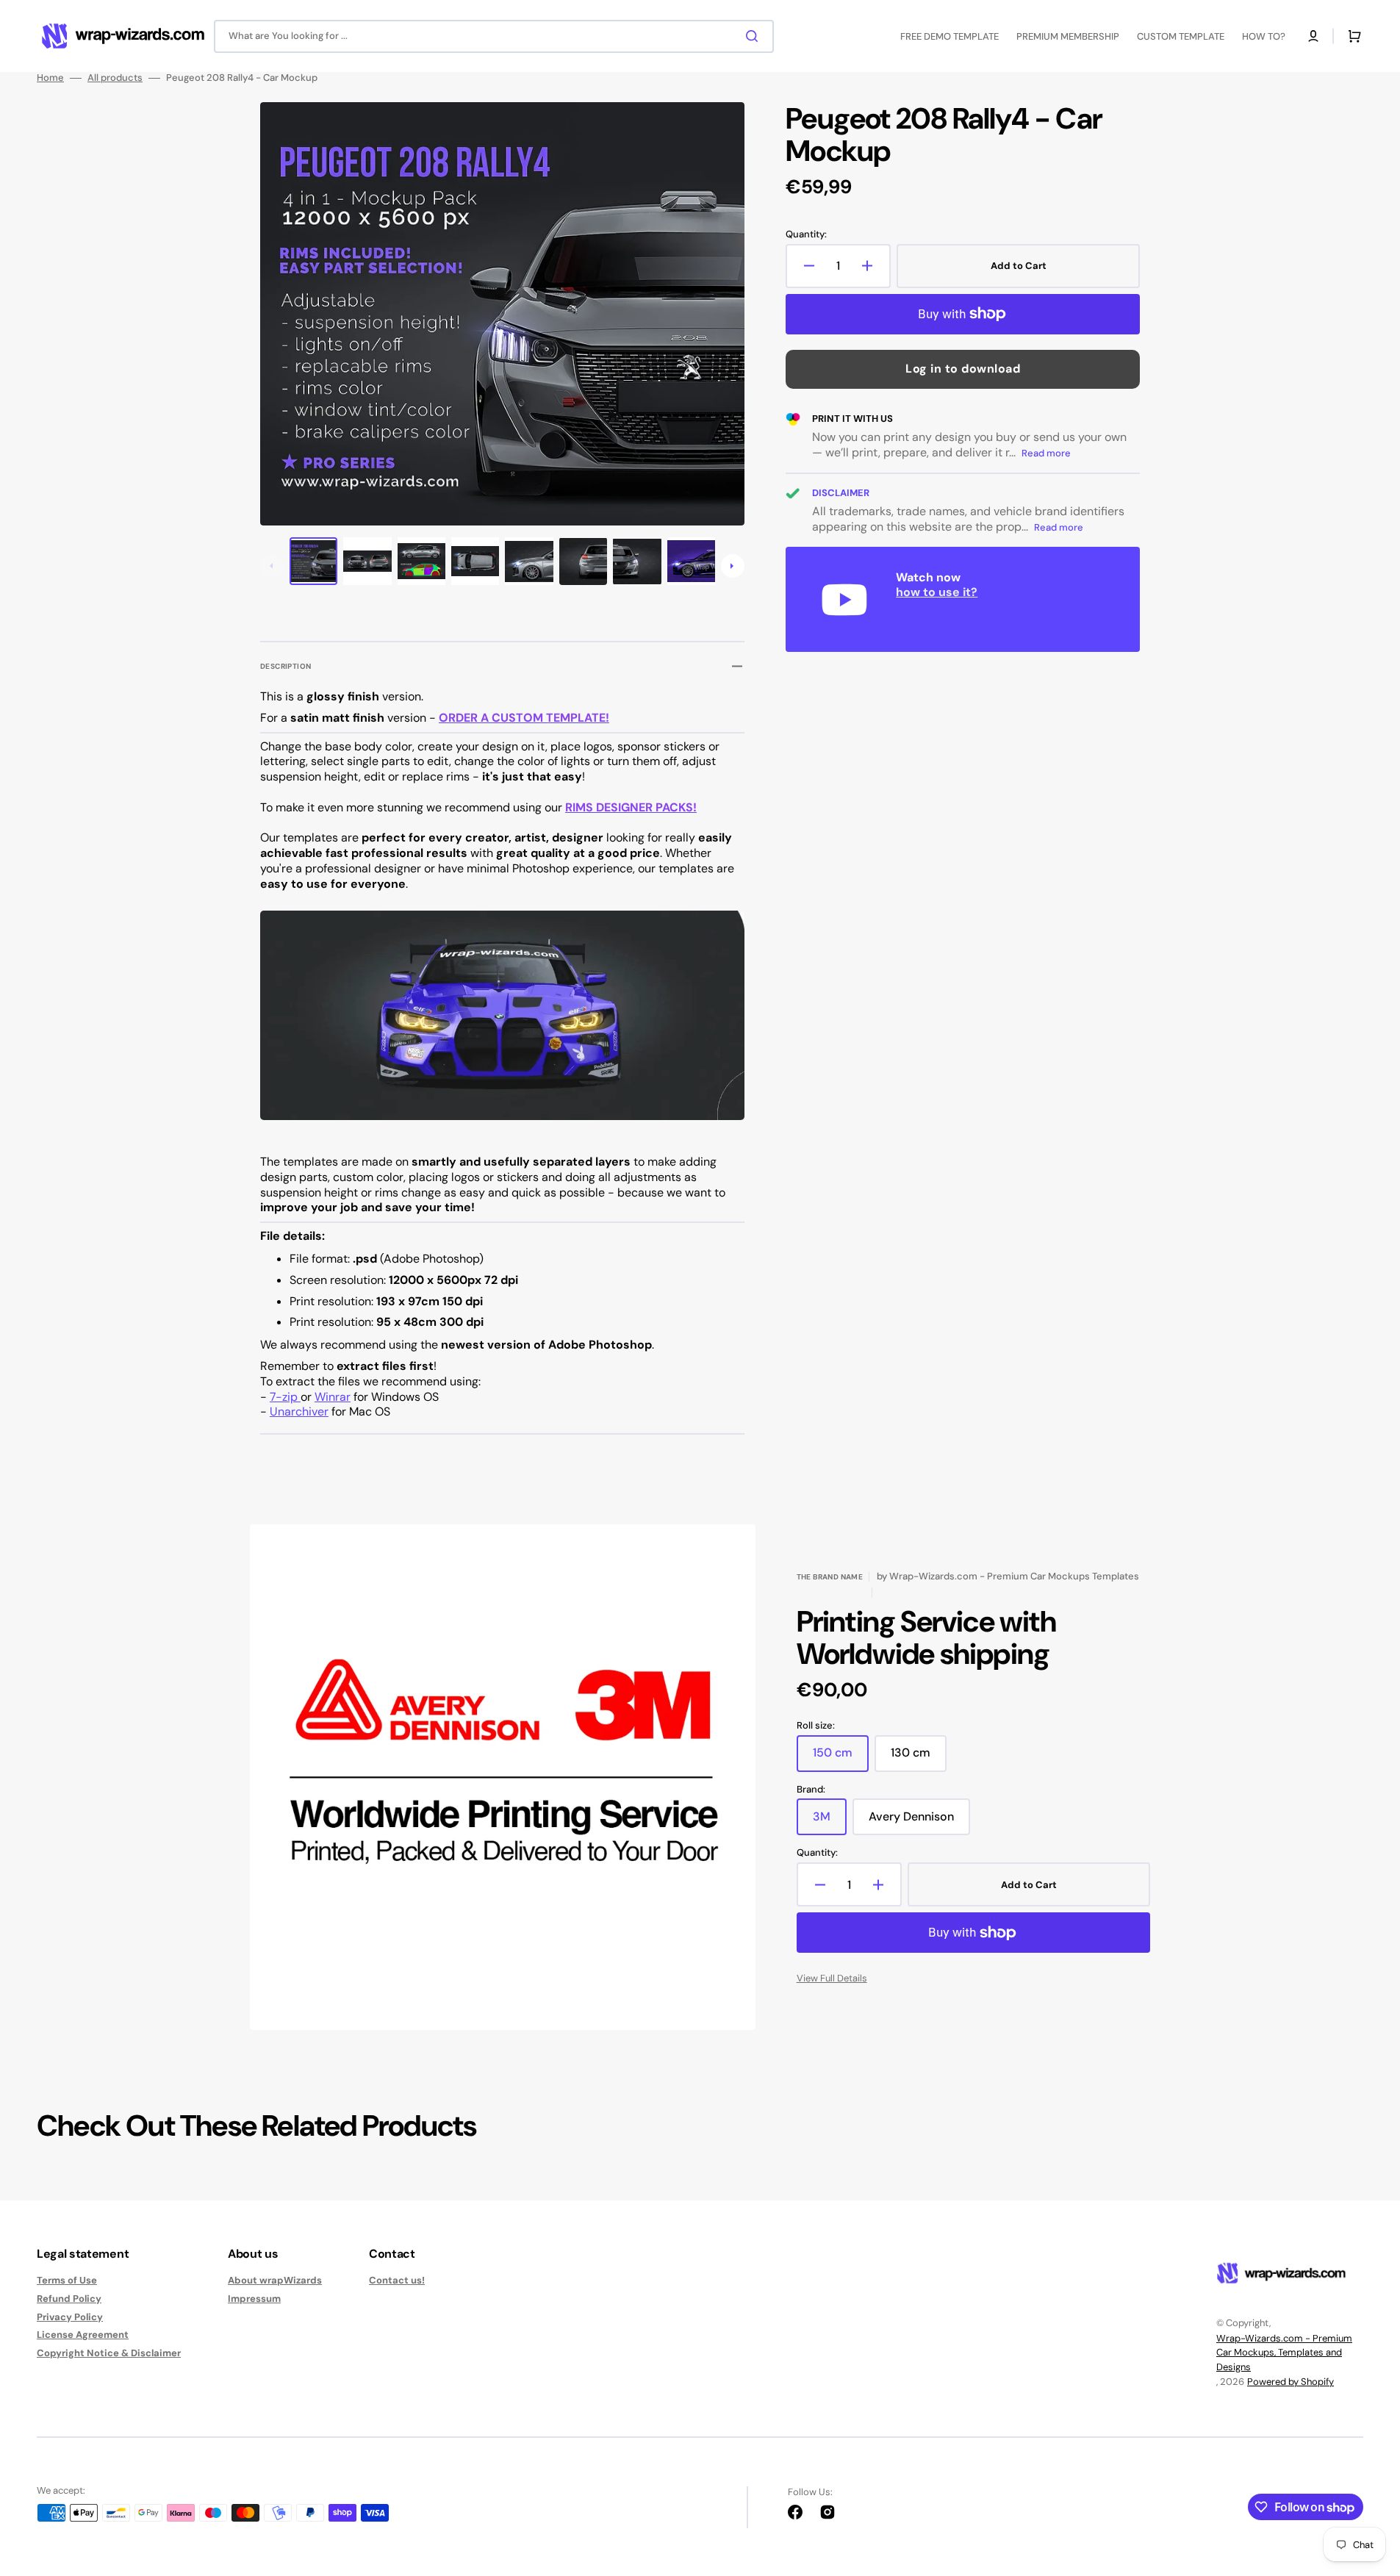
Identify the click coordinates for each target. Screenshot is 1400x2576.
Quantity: (806, 234)
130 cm (919, 1758)
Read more (1046, 453)
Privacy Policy (70, 2317)
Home (50, 78)
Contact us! (397, 2281)
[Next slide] (733, 566)
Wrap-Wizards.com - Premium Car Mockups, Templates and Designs (1284, 2353)
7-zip (285, 1397)
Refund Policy (69, 2299)
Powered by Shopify (1290, 2382)
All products (115, 78)
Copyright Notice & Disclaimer (109, 2353)
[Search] (755, 36)
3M (830, 1822)
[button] (1313, 36)
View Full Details (832, 1978)
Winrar (333, 1397)
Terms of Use (67, 2281)
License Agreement (83, 2335)
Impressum (254, 2299)
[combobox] (494, 36)
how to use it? (937, 592)
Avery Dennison (919, 1822)
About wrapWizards (275, 2281)
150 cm (841, 1758)
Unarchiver (299, 1411)
